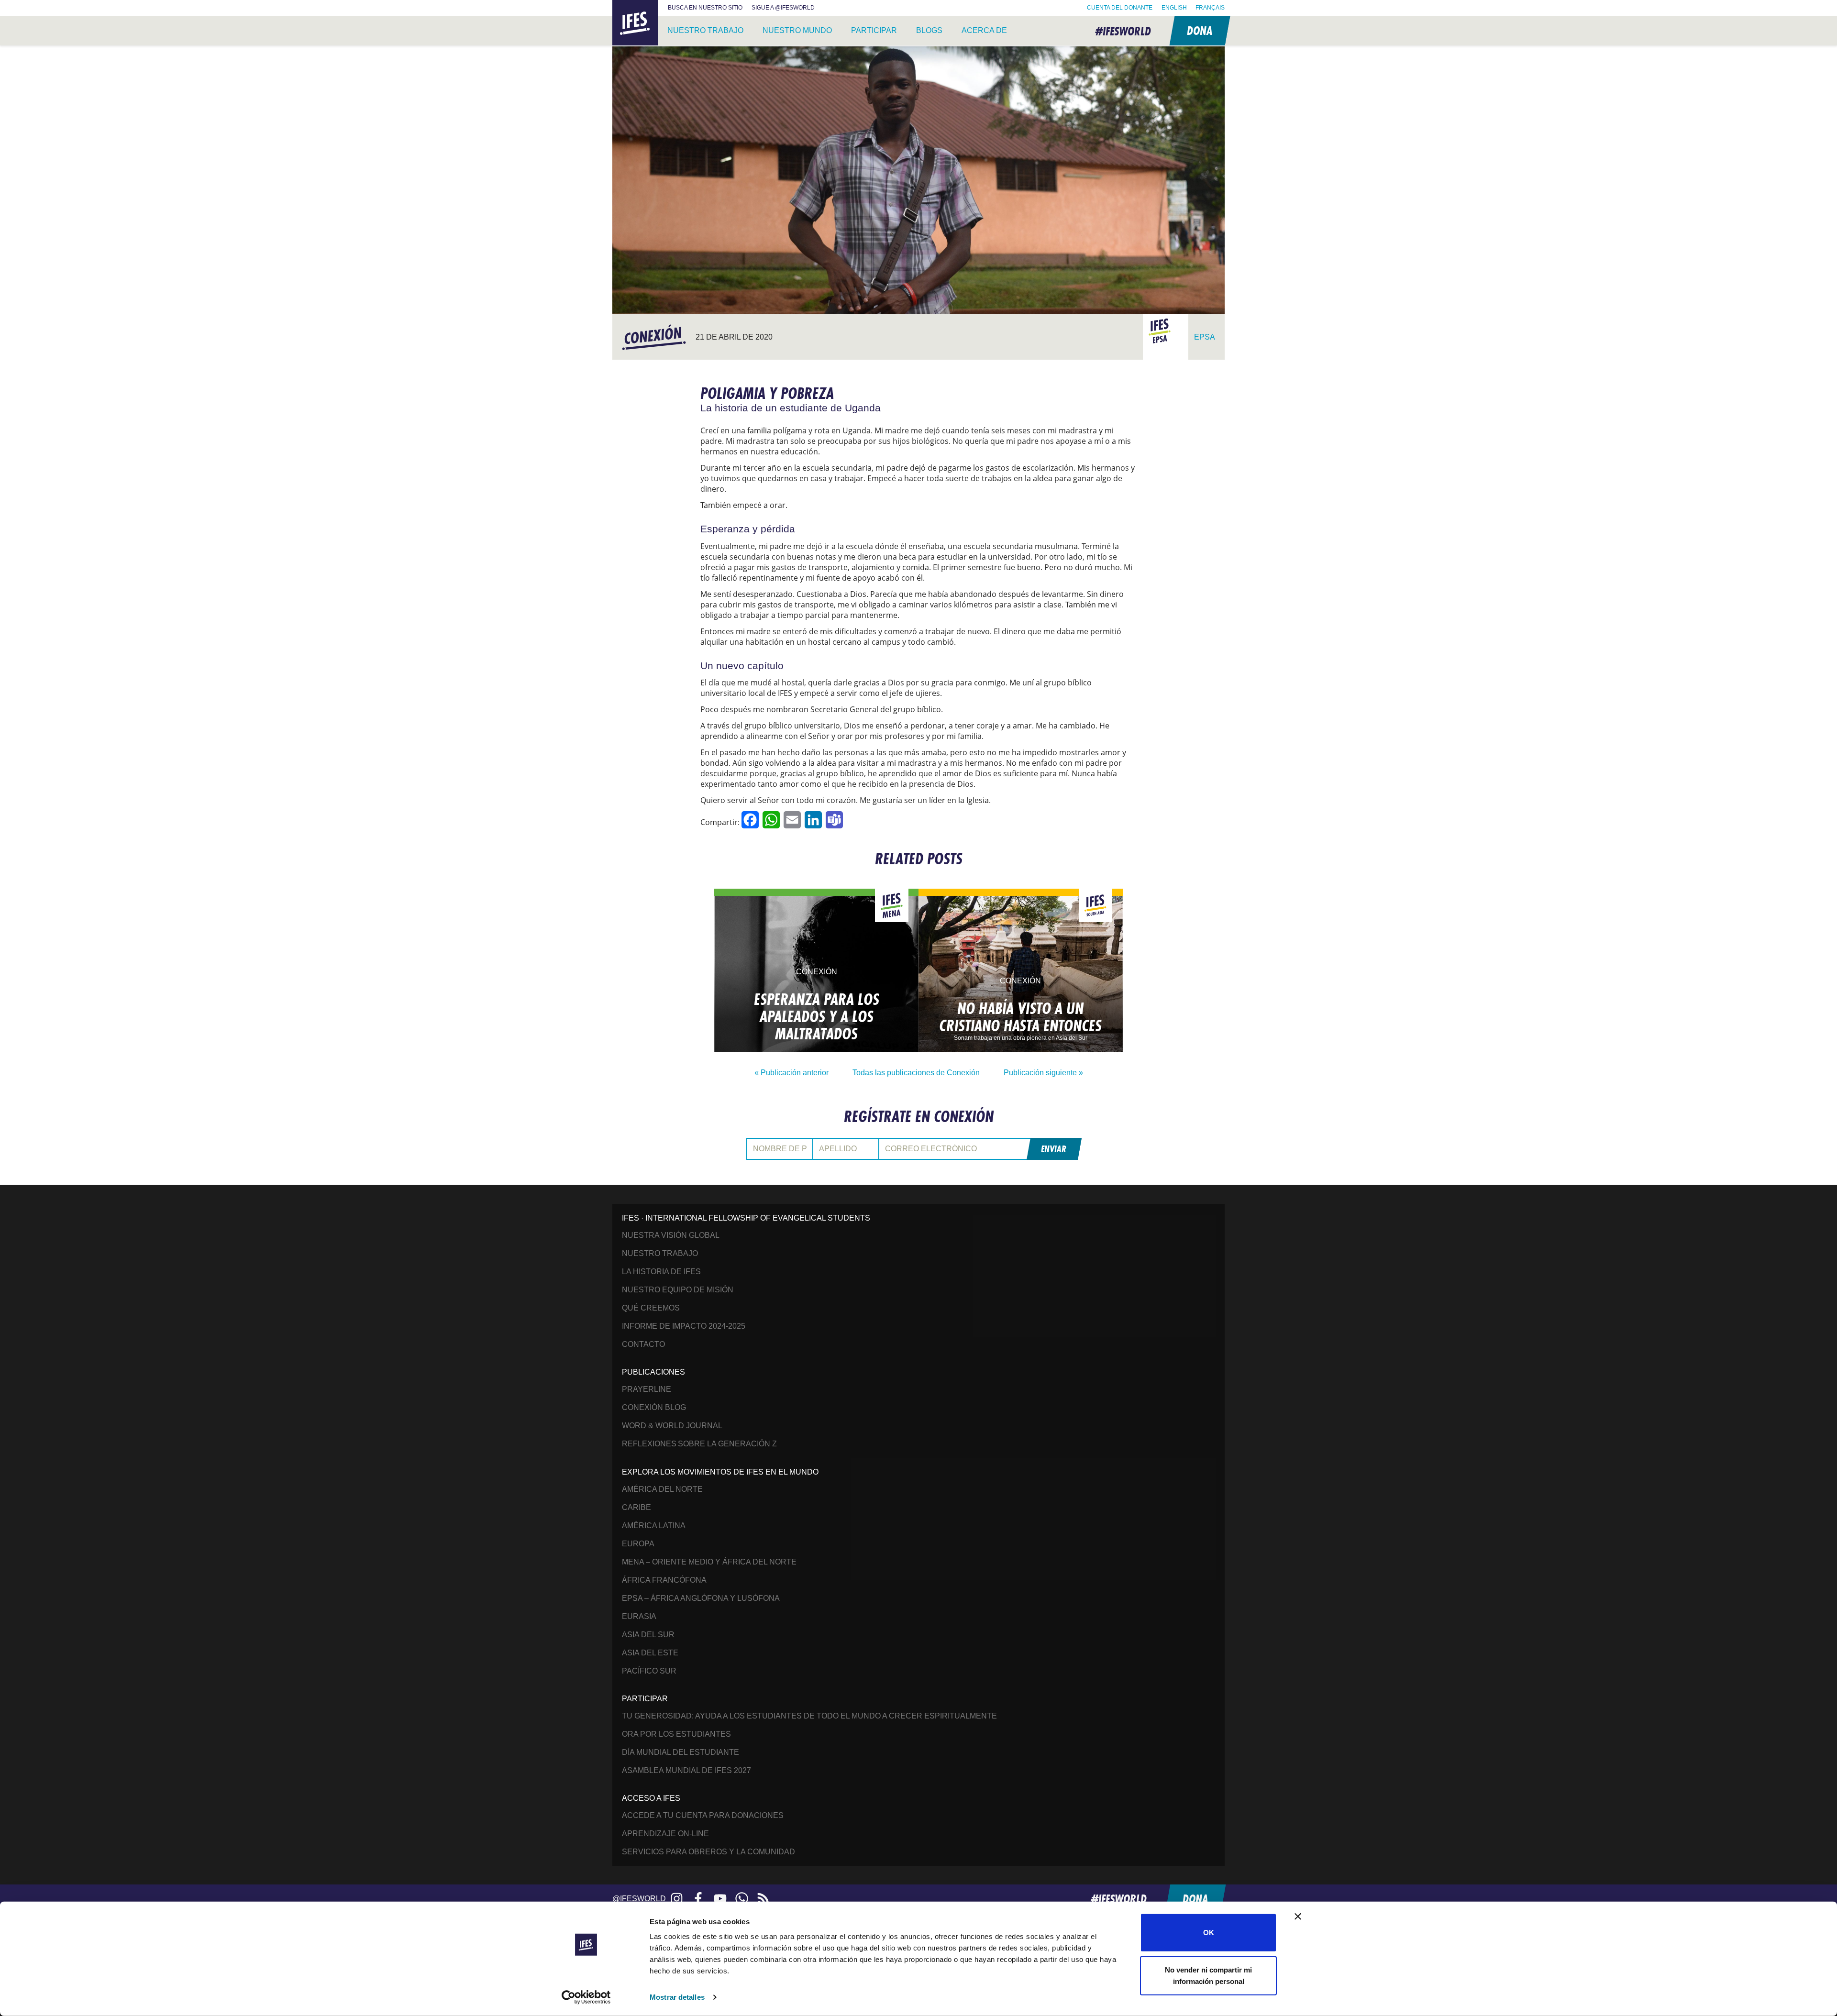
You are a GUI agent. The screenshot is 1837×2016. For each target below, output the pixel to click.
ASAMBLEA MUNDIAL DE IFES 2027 (686, 1770)
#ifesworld (1123, 31)
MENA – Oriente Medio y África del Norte (709, 1562)
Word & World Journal (672, 1426)
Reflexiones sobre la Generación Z (699, 1444)
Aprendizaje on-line (665, 1834)
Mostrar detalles (677, 1997)
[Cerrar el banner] (1298, 1917)
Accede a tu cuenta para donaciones (703, 1815)
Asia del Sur (648, 1635)
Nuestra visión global (671, 1235)
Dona (1199, 30)
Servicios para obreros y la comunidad (708, 1852)
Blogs (929, 30)
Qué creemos (651, 1308)
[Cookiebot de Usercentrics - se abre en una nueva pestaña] (586, 1997)
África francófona (664, 1580)
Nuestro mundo (797, 30)
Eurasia (639, 1616)
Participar (874, 30)
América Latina (654, 1526)
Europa (638, 1544)
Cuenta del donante (1120, 8)
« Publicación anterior (791, 1073)
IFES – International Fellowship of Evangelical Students (635, 23)
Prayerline (647, 1389)
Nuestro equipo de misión (678, 1290)
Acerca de (984, 30)
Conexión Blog (654, 1407)
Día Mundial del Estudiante (681, 1752)
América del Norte (662, 1489)
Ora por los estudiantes (676, 1734)
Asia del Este (650, 1653)
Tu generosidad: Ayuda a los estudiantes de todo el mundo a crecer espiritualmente (809, 1716)
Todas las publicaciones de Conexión (916, 1073)
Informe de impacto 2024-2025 (684, 1326)
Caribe (636, 1507)
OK (1209, 1933)
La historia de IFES (661, 1272)
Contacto (643, 1344)
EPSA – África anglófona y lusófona (701, 1598)
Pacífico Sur (649, 1671)
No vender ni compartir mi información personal (1208, 1975)
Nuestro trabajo (705, 30)
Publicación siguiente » (1043, 1073)
